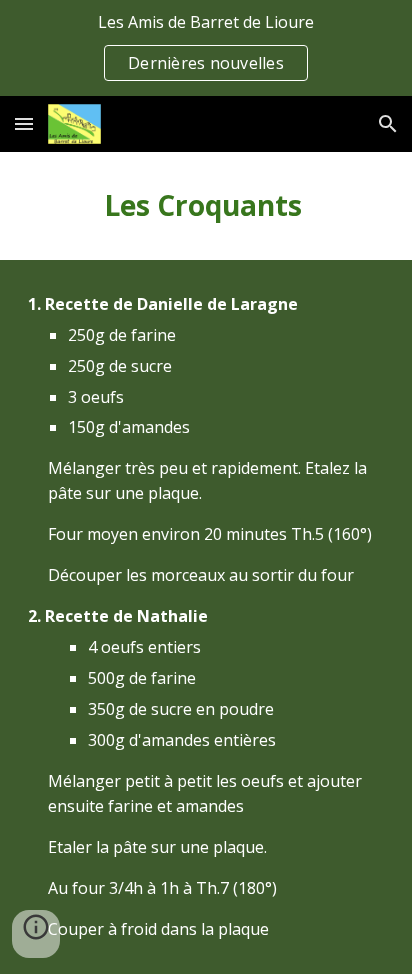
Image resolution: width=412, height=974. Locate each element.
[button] (24, 123)
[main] (206, 206)
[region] (206, 48)
